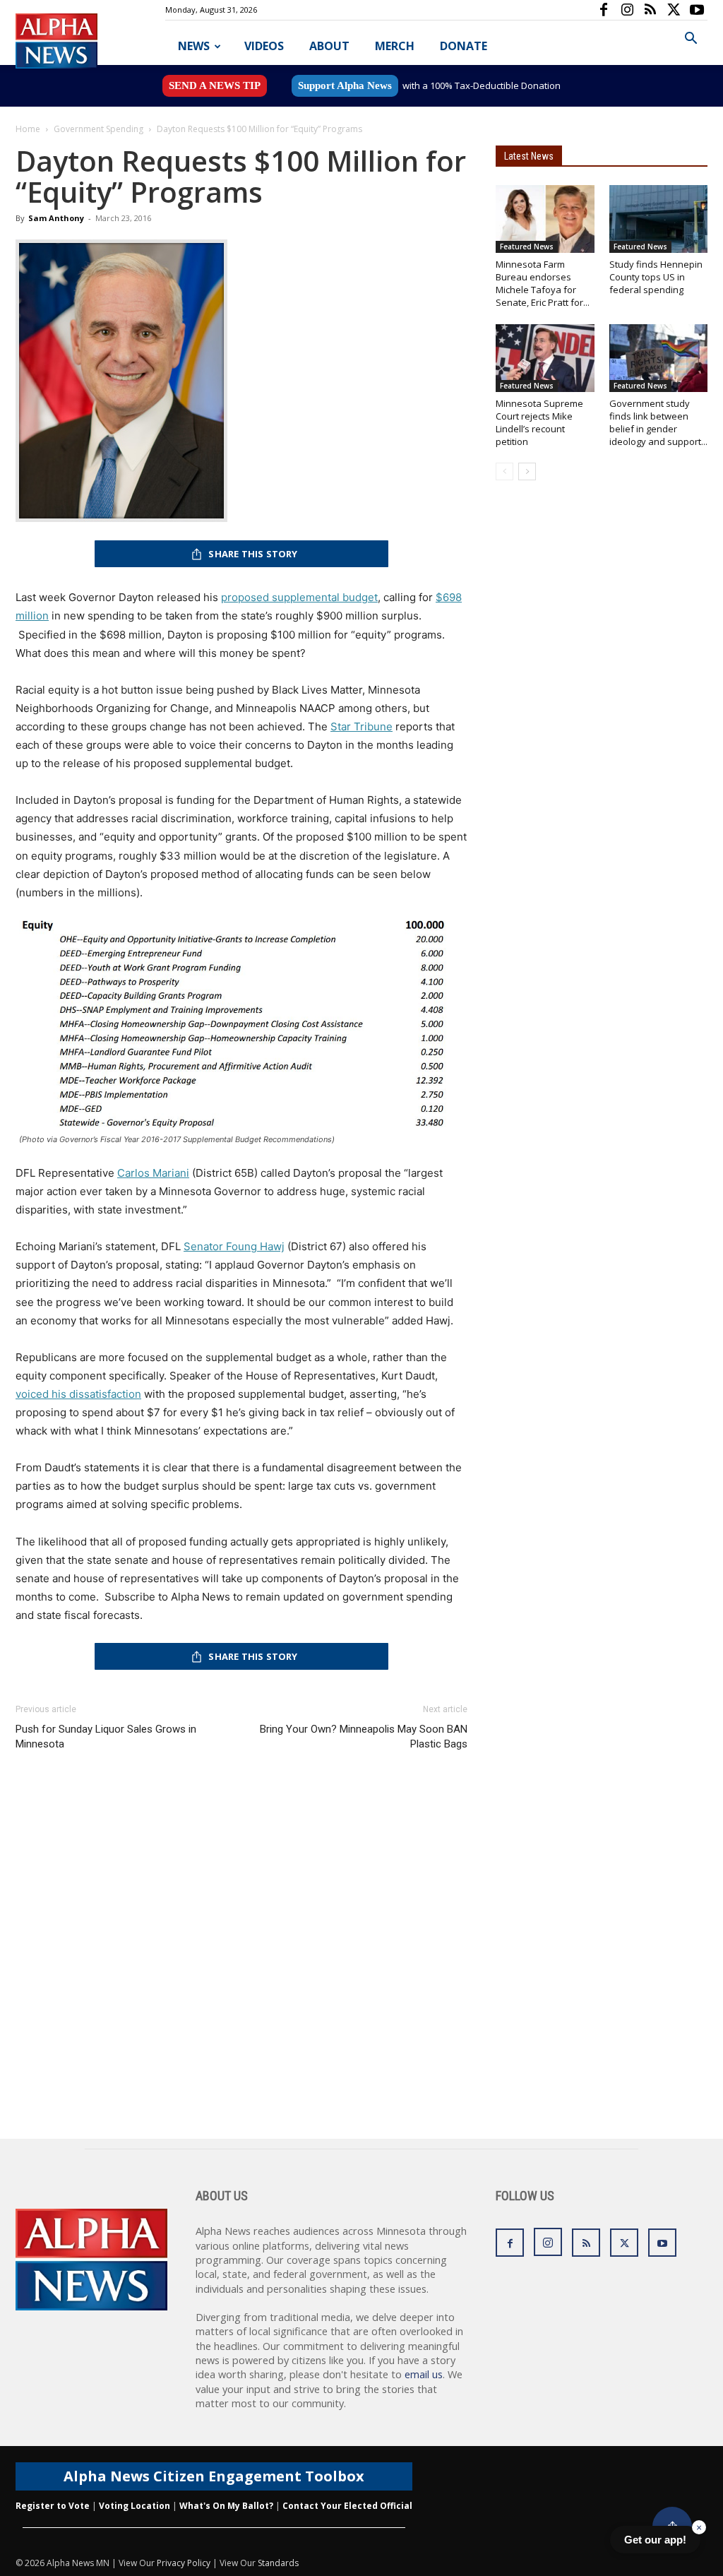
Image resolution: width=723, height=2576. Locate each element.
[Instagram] (627, 10)
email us (424, 2374)
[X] (674, 10)
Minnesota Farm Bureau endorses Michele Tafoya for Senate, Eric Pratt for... (543, 283)
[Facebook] (604, 10)
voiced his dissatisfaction (78, 1394)
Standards (278, 2563)
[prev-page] (504, 471)
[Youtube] (697, 10)
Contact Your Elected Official (347, 2506)
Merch (395, 46)
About (329, 46)
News (194, 46)
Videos (264, 46)
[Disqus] (241, 1959)
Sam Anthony (56, 218)
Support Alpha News (345, 85)
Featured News (527, 247)
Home (28, 129)
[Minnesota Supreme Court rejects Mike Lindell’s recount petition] (545, 358)
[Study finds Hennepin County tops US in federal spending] (659, 219)
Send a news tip (215, 85)
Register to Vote (53, 2506)
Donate (464, 46)
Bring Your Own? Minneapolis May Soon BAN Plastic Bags (364, 1737)
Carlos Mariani (153, 1173)
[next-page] (527, 471)
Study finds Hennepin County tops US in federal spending (656, 277)
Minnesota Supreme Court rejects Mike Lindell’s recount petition (539, 422)
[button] (691, 40)
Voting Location (135, 2506)
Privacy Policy (184, 2563)
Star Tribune (361, 726)
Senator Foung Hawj (234, 1246)
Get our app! (655, 2540)
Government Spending (98, 129)
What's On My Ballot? (226, 2506)
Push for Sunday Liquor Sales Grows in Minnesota (106, 1737)
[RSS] (650, 10)
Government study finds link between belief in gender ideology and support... (658, 422)
